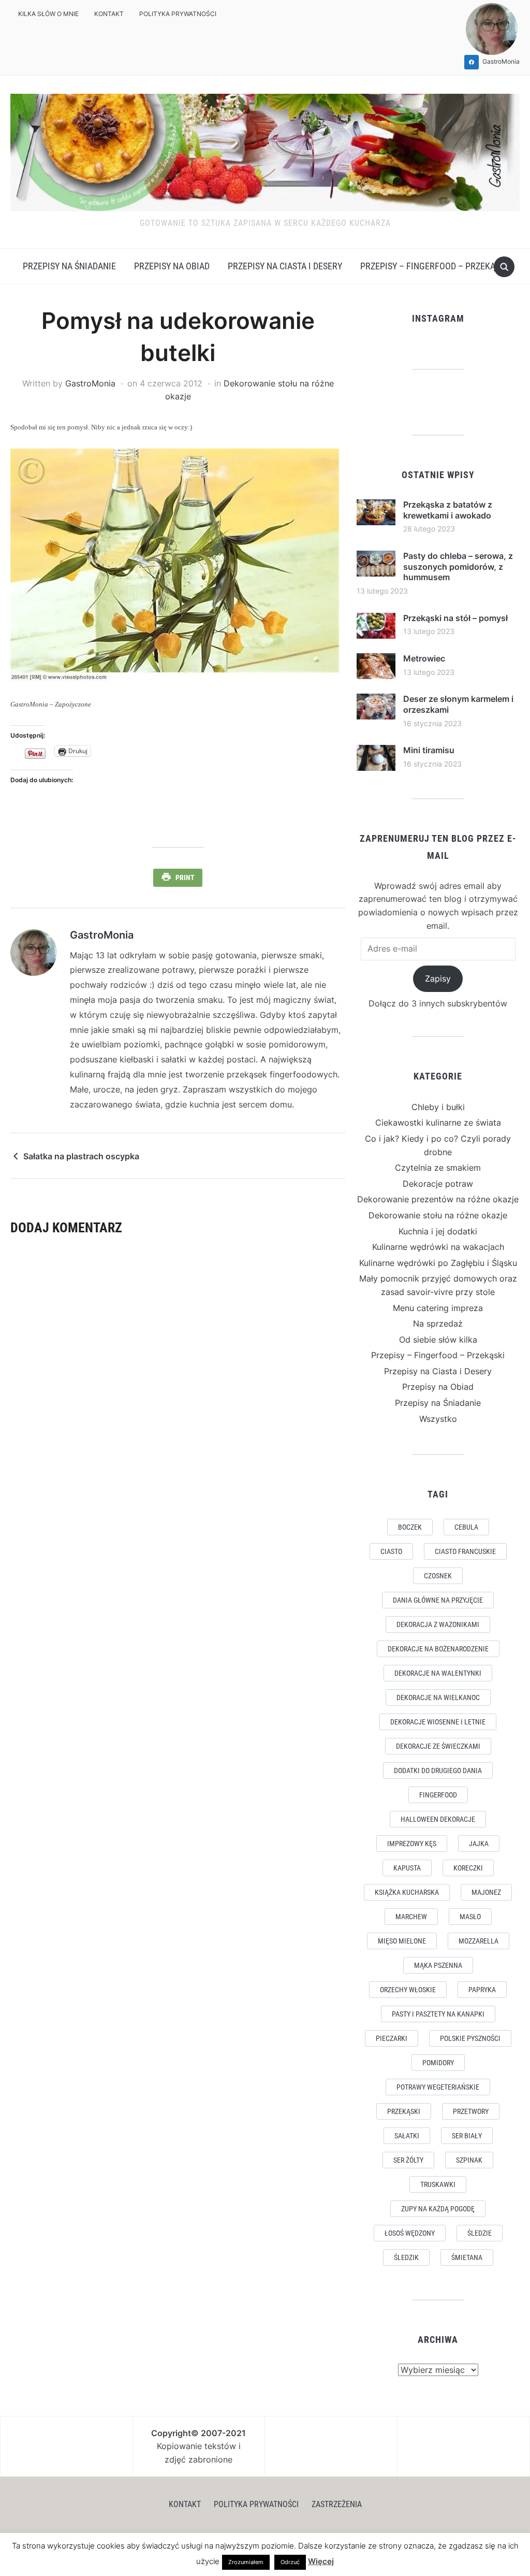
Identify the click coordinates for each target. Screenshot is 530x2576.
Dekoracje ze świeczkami (438, 1746)
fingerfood (438, 1795)
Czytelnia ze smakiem (438, 1168)
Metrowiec (424, 658)
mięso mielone (402, 1941)
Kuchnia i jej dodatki (438, 1231)
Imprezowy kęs (412, 1844)
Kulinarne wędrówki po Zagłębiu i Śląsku (438, 1263)
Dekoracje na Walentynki (438, 1673)
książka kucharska (407, 1892)
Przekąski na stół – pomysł (455, 618)
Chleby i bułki (438, 1107)
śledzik (406, 2257)
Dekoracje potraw (438, 1184)
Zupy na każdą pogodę (438, 2209)
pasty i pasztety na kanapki (438, 2014)
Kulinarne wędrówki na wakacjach (438, 1247)
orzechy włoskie (408, 1990)
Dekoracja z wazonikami (438, 1624)
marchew (411, 1917)
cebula (466, 1527)
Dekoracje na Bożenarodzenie (438, 1649)
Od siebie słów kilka (438, 1340)
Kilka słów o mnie (48, 14)
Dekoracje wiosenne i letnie (438, 1722)
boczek (410, 1527)
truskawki (438, 2184)
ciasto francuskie (465, 1551)
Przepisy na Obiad (172, 266)
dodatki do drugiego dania (438, 1771)
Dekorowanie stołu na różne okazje (438, 1215)
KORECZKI (468, 1868)
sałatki (407, 2136)
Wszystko (438, 1419)
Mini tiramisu (429, 750)
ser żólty (408, 2160)
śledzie (480, 2233)
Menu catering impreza (438, 1308)
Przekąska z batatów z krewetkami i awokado (448, 510)
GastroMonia (90, 383)
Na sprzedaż (438, 1323)
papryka (482, 1990)
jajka (479, 1844)
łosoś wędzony (410, 2233)
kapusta (407, 1868)
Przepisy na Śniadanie (69, 266)
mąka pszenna (438, 1965)
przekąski (404, 2111)
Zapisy (438, 978)
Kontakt (109, 14)
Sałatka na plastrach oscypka (81, 1156)
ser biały (467, 2136)
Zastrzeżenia (337, 2504)
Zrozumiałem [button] (246, 2562)
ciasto (391, 1551)
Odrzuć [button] (290, 2562)
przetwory (471, 2111)
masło (470, 1917)
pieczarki (392, 2038)
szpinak (469, 2160)
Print (185, 877)
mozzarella (479, 1941)
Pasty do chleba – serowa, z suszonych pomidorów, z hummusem (458, 567)
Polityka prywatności (178, 14)
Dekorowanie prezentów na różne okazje (438, 1199)
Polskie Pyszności (470, 2038)
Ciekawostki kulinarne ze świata (438, 1122)
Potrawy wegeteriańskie (438, 2087)
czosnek (438, 1576)
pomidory (438, 2063)
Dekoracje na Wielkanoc (438, 1697)
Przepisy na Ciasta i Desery (285, 266)
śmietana (467, 2257)
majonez (486, 1892)
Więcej (321, 2561)
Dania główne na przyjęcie (438, 1600)
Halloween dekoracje (438, 1819)
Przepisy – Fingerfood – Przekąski (434, 266)
